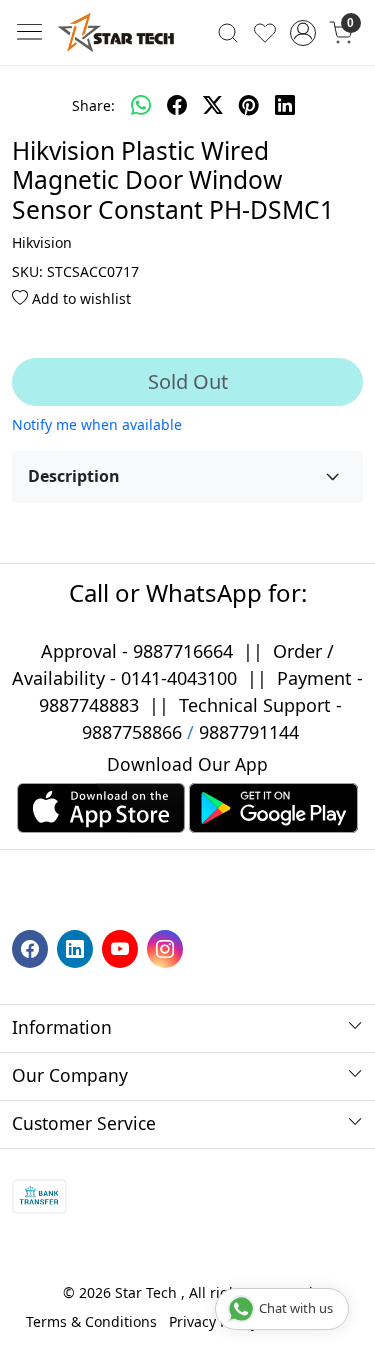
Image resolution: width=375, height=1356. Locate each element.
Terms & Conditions (91, 1321)
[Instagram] (167, 947)
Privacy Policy (213, 1321)
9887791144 (249, 732)
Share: (93, 105)
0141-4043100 (179, 678)
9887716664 (183, 651)
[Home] (116, 32)
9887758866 (132, 732)
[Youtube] (122, 947)
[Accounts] (302, 33)
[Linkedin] (77, 947)
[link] (228, 32)
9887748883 (89, 705)
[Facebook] (32, 947)
